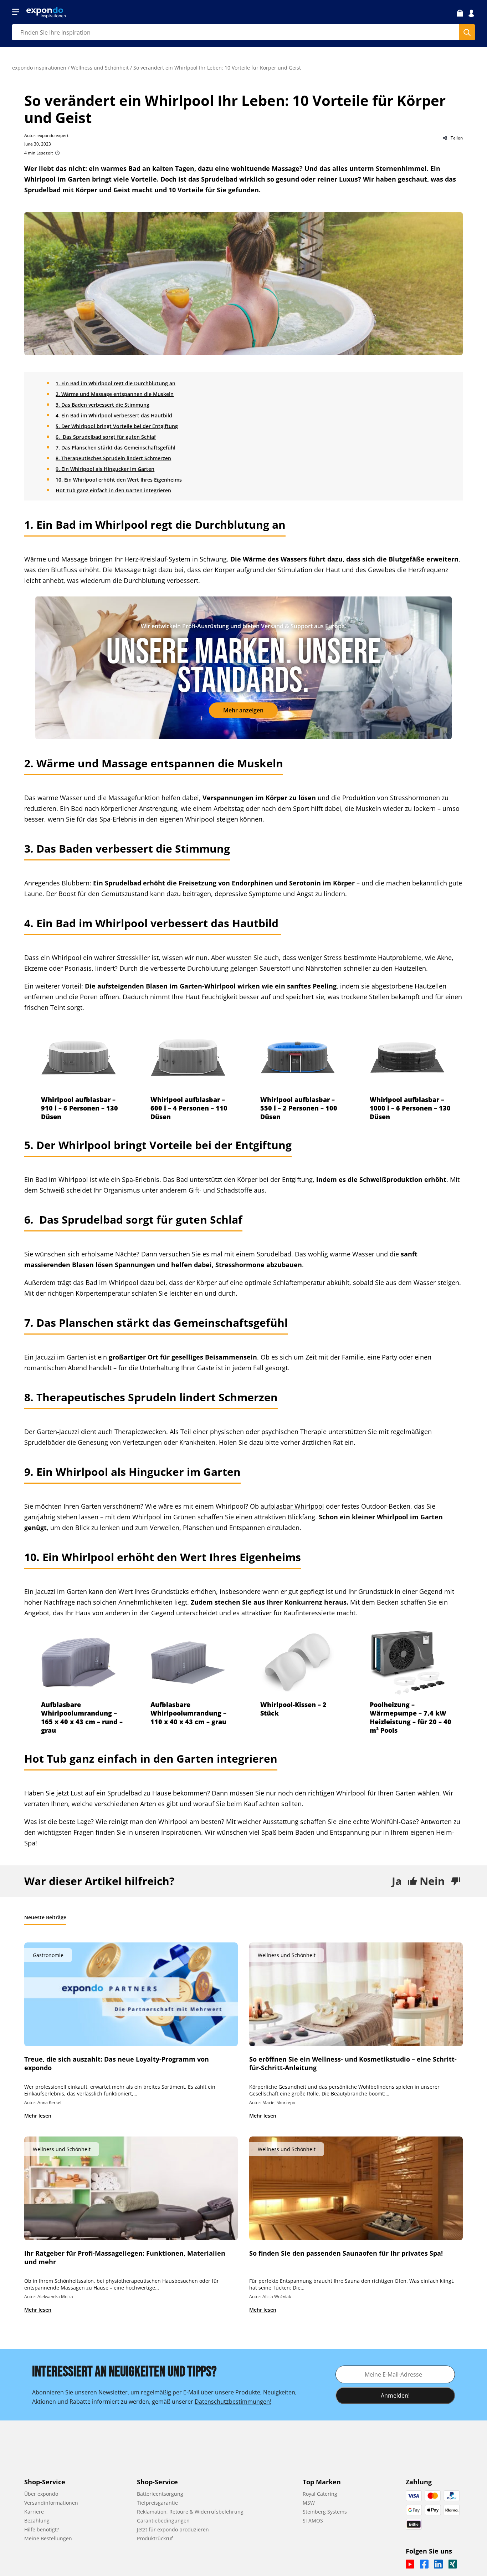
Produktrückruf (155, 2538)
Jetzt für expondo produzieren (173, 2529)
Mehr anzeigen (243, 710)
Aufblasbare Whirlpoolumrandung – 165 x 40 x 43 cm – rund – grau (82, 1717)
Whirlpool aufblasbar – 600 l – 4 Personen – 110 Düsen (189, 1108)
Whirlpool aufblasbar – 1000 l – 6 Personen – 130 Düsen (410, 1108)
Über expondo (41, 2494)
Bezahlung (37, 2521)
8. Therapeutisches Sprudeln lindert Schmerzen (113, 458)
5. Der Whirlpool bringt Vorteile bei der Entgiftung (117, 426)
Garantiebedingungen (163, 2521)
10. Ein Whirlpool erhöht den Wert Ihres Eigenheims (119, 480)
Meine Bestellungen (48, 2538)
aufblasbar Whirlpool (292, 1506)
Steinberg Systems (325, 2512)
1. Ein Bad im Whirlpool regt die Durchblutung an (116, 383)
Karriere (34, 2512)
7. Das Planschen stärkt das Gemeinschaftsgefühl (116, 448)
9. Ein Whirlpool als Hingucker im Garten (105, 469)
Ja (397, 1881)
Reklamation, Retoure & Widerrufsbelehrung (190, 2512)
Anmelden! (395, 2395)
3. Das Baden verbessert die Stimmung (102, 405)
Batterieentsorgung (160, 2494)
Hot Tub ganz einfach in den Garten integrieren (113, 490)
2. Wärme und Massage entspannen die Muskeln (115, 394)
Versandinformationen (51, 2503)
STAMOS (313, 2521)
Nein (432, 1881)
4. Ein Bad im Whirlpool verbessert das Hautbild (115, 415)
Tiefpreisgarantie (157, 2503)
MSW (309, 2503)
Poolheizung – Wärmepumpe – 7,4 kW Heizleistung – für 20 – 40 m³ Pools (411, 1717)
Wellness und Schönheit (100, 68)
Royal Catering (320, 2494)
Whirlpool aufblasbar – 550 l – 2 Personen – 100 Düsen (299, 1108)
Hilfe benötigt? (42, 2529)
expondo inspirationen (39, 68)
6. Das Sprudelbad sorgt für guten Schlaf (106, 437)
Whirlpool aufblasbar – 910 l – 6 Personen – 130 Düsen (80, 1108)
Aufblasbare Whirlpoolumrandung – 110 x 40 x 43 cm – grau (188, 1713)
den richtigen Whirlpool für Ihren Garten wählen (367, 1793)
